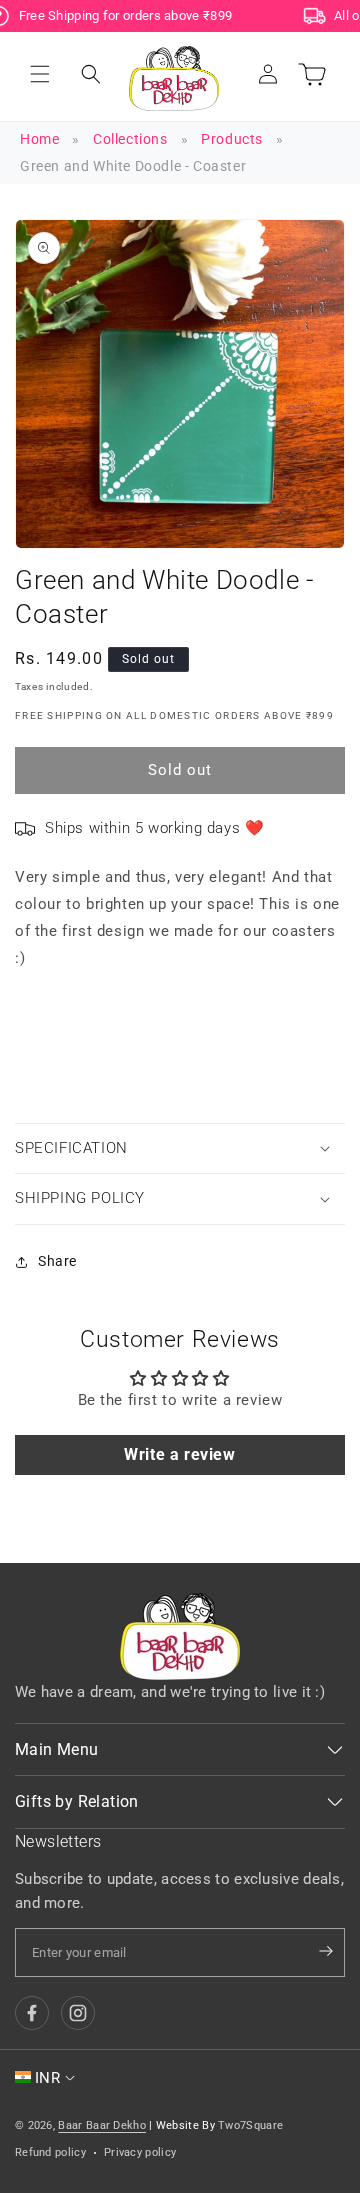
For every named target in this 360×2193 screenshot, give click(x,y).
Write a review (179, 1454)
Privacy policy (140, 2152)
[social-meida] (32, 2013)
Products (232, 139)
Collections (130, 139)
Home (39, 139)
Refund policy (50, 2152)
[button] (40, 74)
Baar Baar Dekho (102, 2125)
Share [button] (57, 1261)
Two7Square (250, 2125)
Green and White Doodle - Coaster (133, 166)
